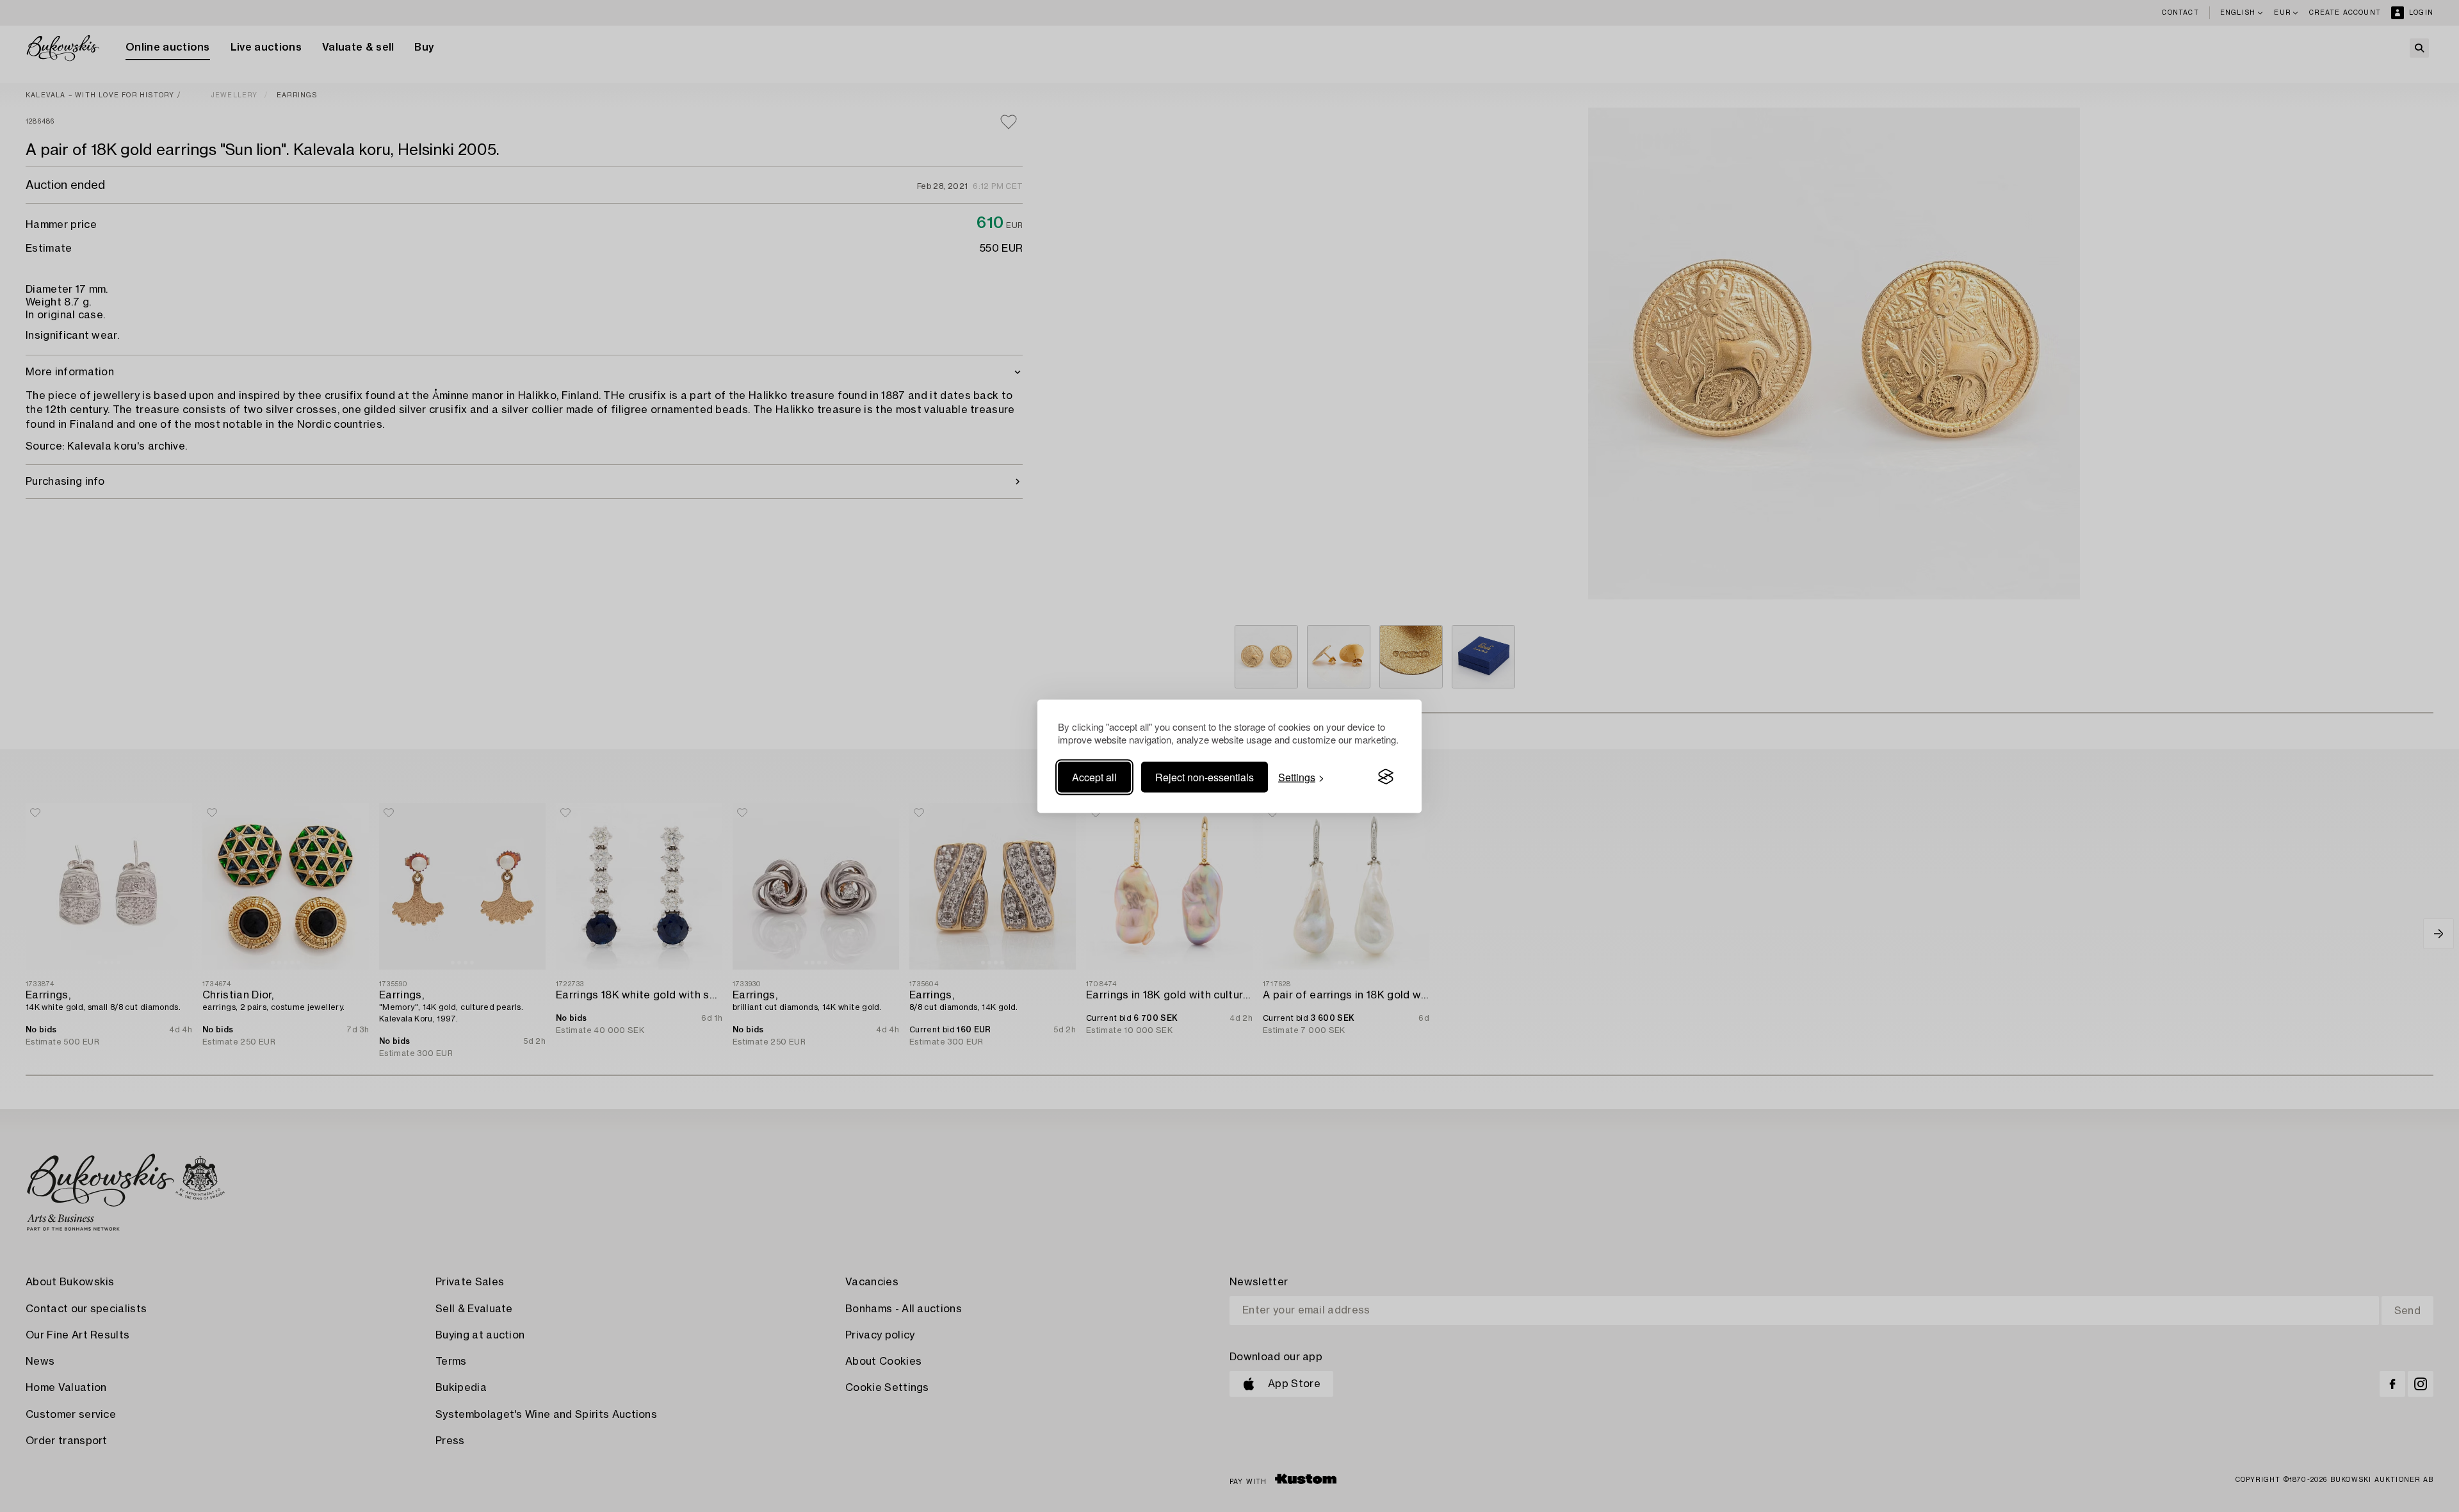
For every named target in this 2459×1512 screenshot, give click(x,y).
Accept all (1094, 776)
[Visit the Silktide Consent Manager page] (1386, 777)
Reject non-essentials (1205, 776)
